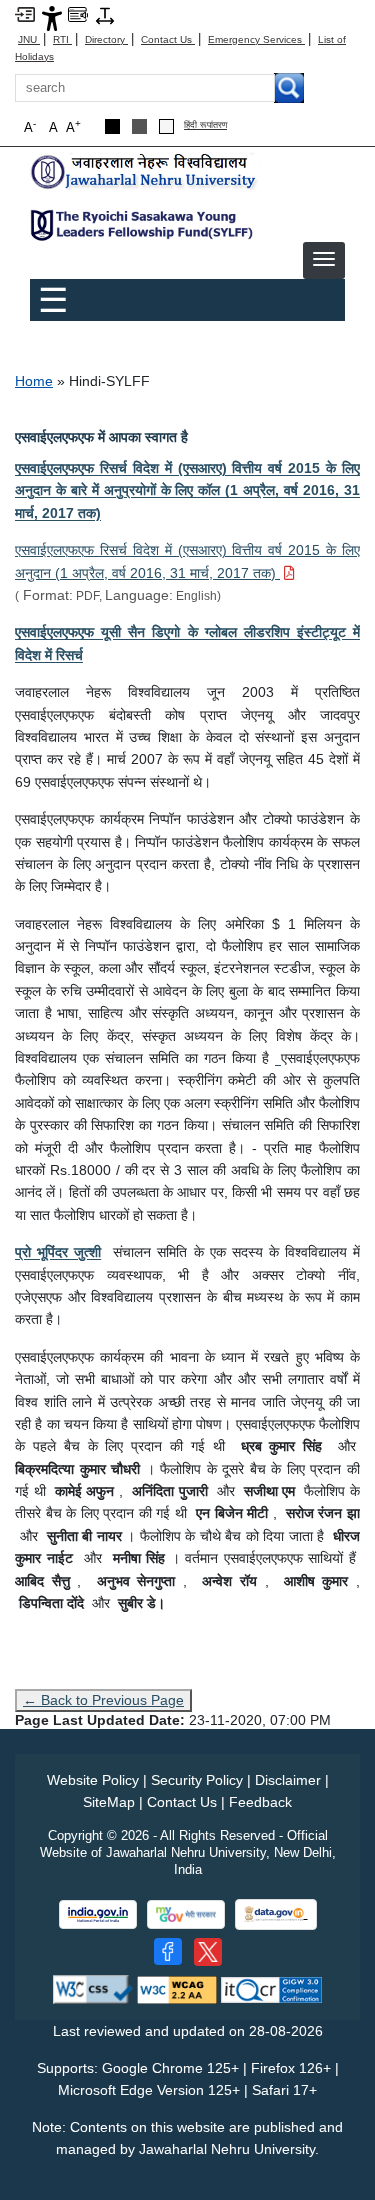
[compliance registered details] (271, 1988)
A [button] (73, 126)
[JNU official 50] (208, 1952)
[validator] (93, 1988)
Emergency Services (256, 39)
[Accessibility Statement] (52, 17)
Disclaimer (288, 1780)
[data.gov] (276, 1914)
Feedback (260, 1802)
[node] (145, 172)
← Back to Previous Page (103, 1700)
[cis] (145, 224)
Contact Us (168, 39)
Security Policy (197, 1780)
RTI (62, 39)
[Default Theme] (166, 126)
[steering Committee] (278, 1058)
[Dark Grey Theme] (139, 126)
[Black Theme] (112, 126)
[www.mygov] (186, 1914)
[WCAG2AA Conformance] (177, 1988)
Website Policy (93, 1780)
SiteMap (109, 1802)
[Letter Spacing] (105, 14)
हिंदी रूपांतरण (205, 125)
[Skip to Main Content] (25, 13)
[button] (324, 259)
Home (34, 381)
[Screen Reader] (78, 13)
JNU (29, 39)
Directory (106, 39)
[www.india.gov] (98, 1914)
